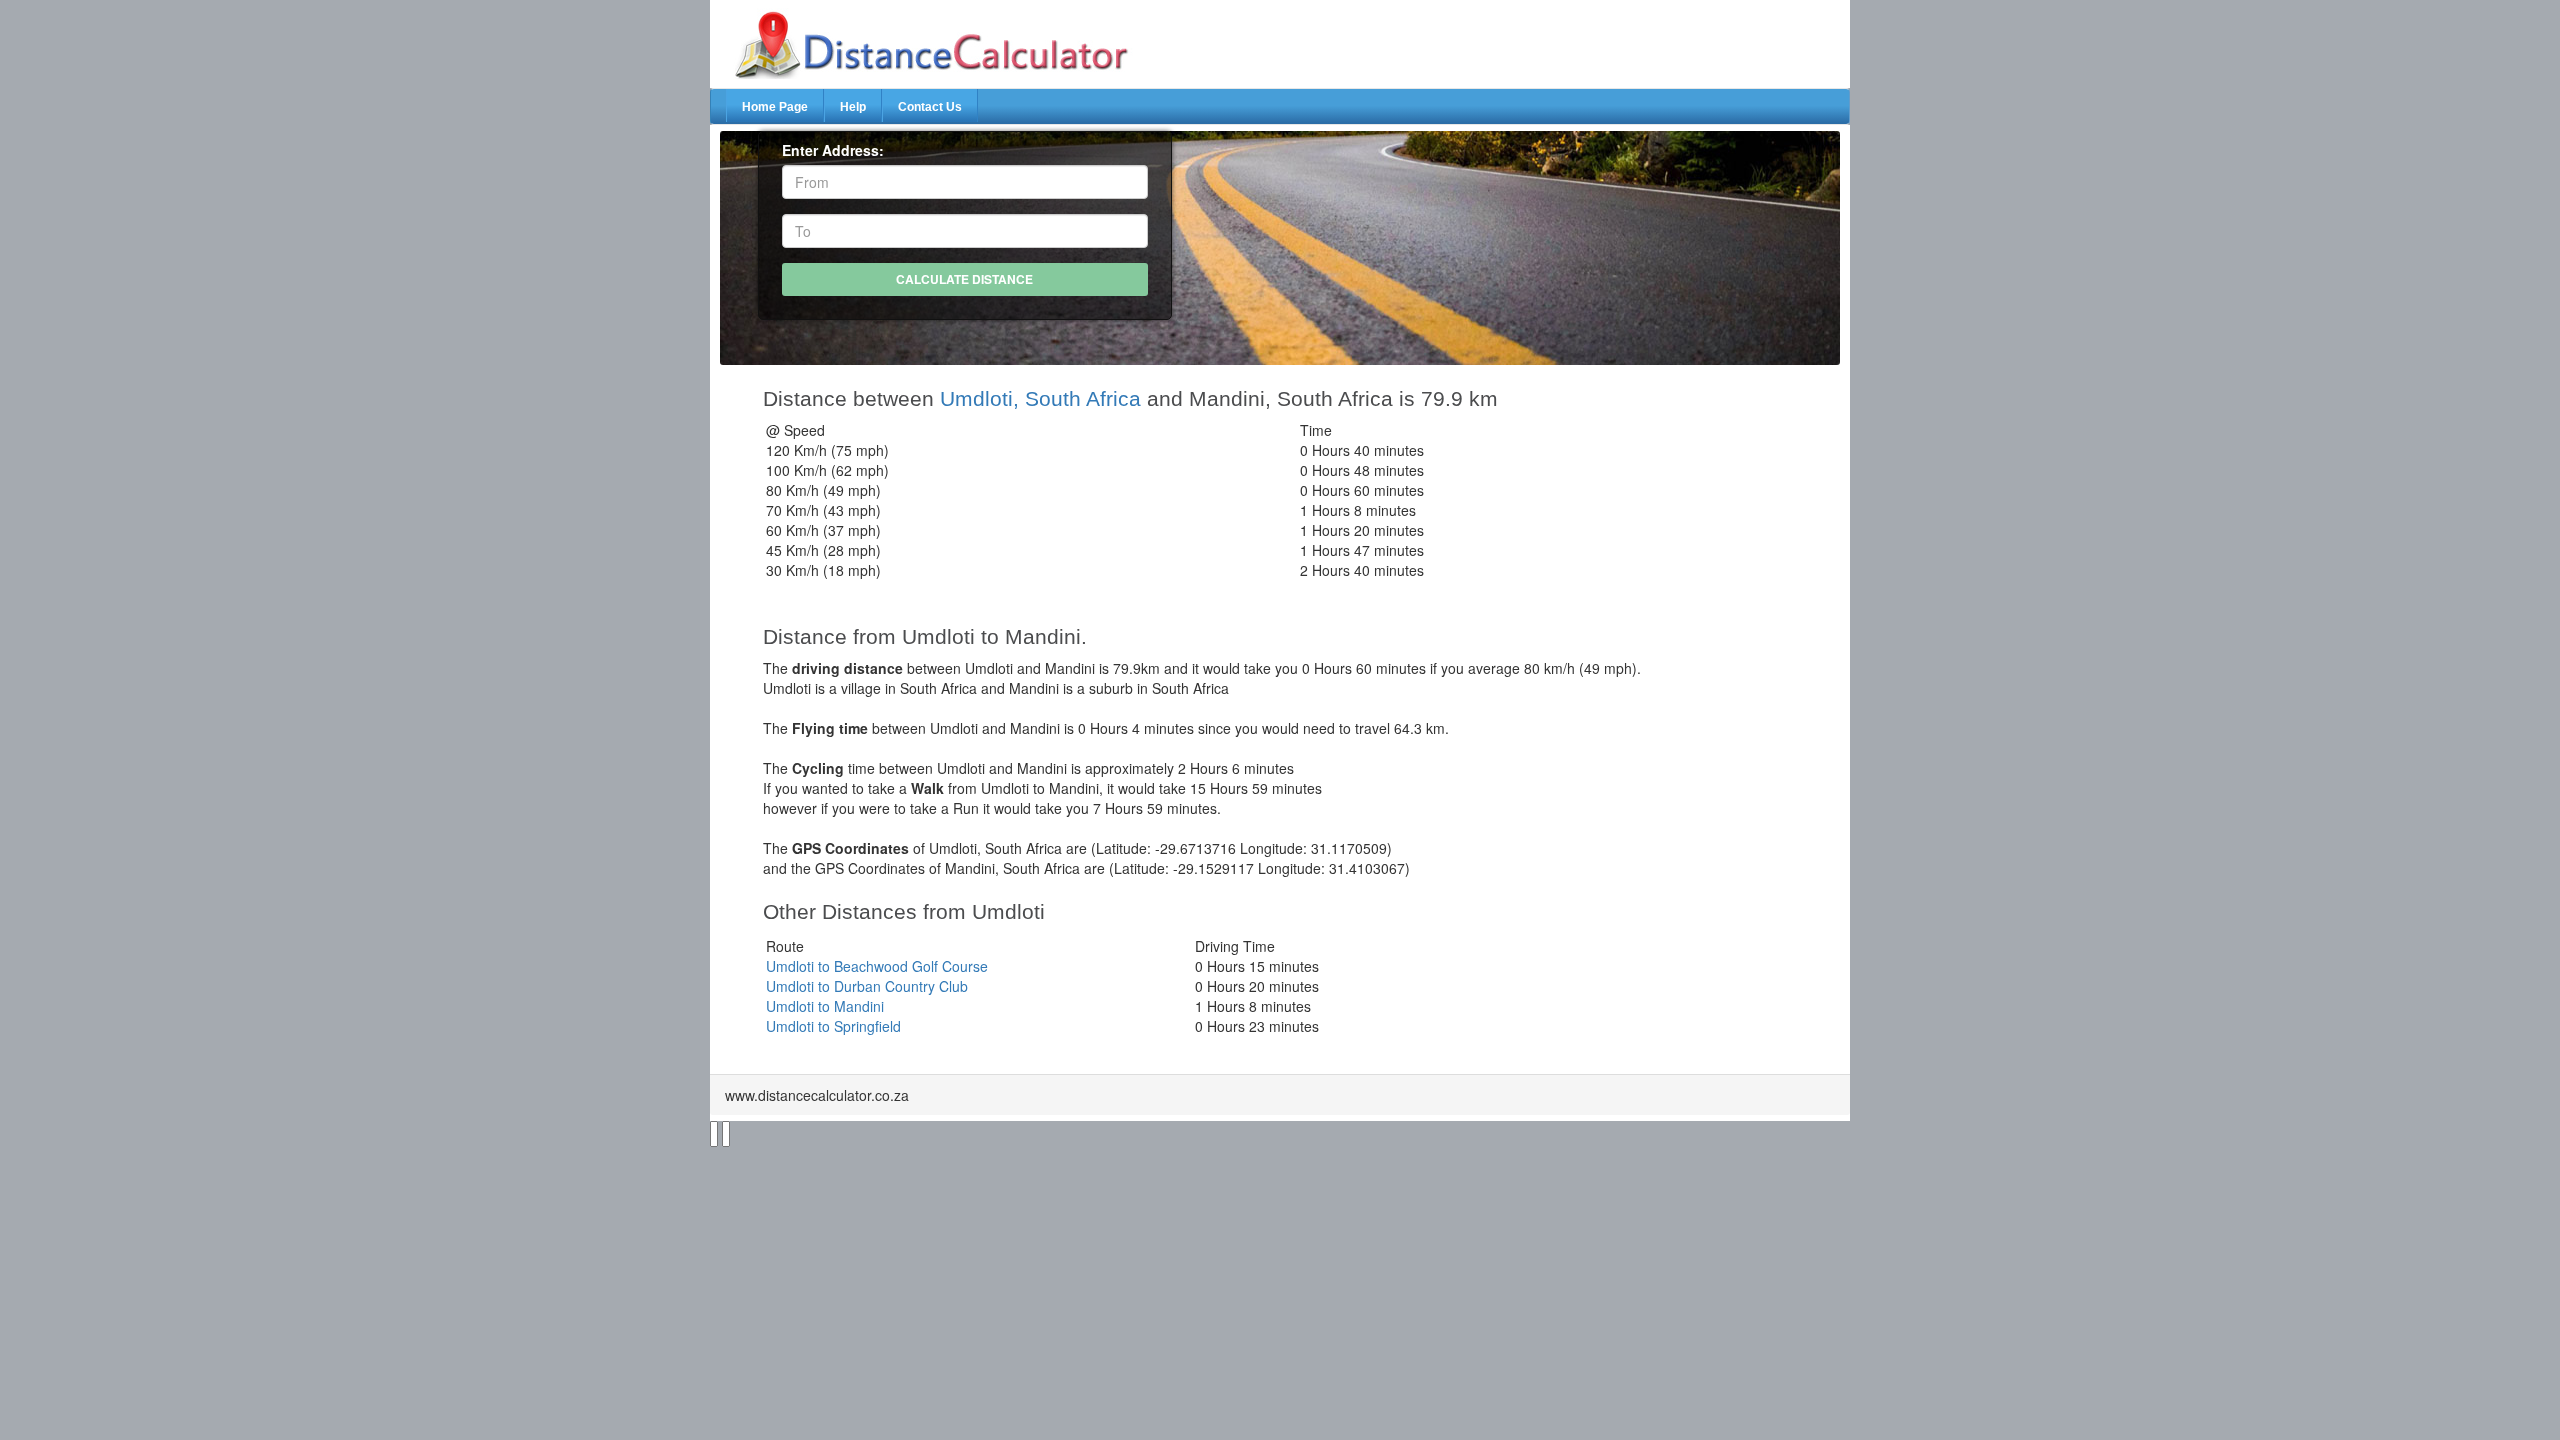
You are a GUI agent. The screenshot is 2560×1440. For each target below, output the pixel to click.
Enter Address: (833, 150)
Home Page (775, 107)
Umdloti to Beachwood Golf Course (877, 966)
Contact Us (930, 107)
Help (853, 107)
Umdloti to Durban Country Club (867, 986)
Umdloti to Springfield (833, 1026)
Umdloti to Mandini (825, 1006)
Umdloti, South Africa (1040, 398)
